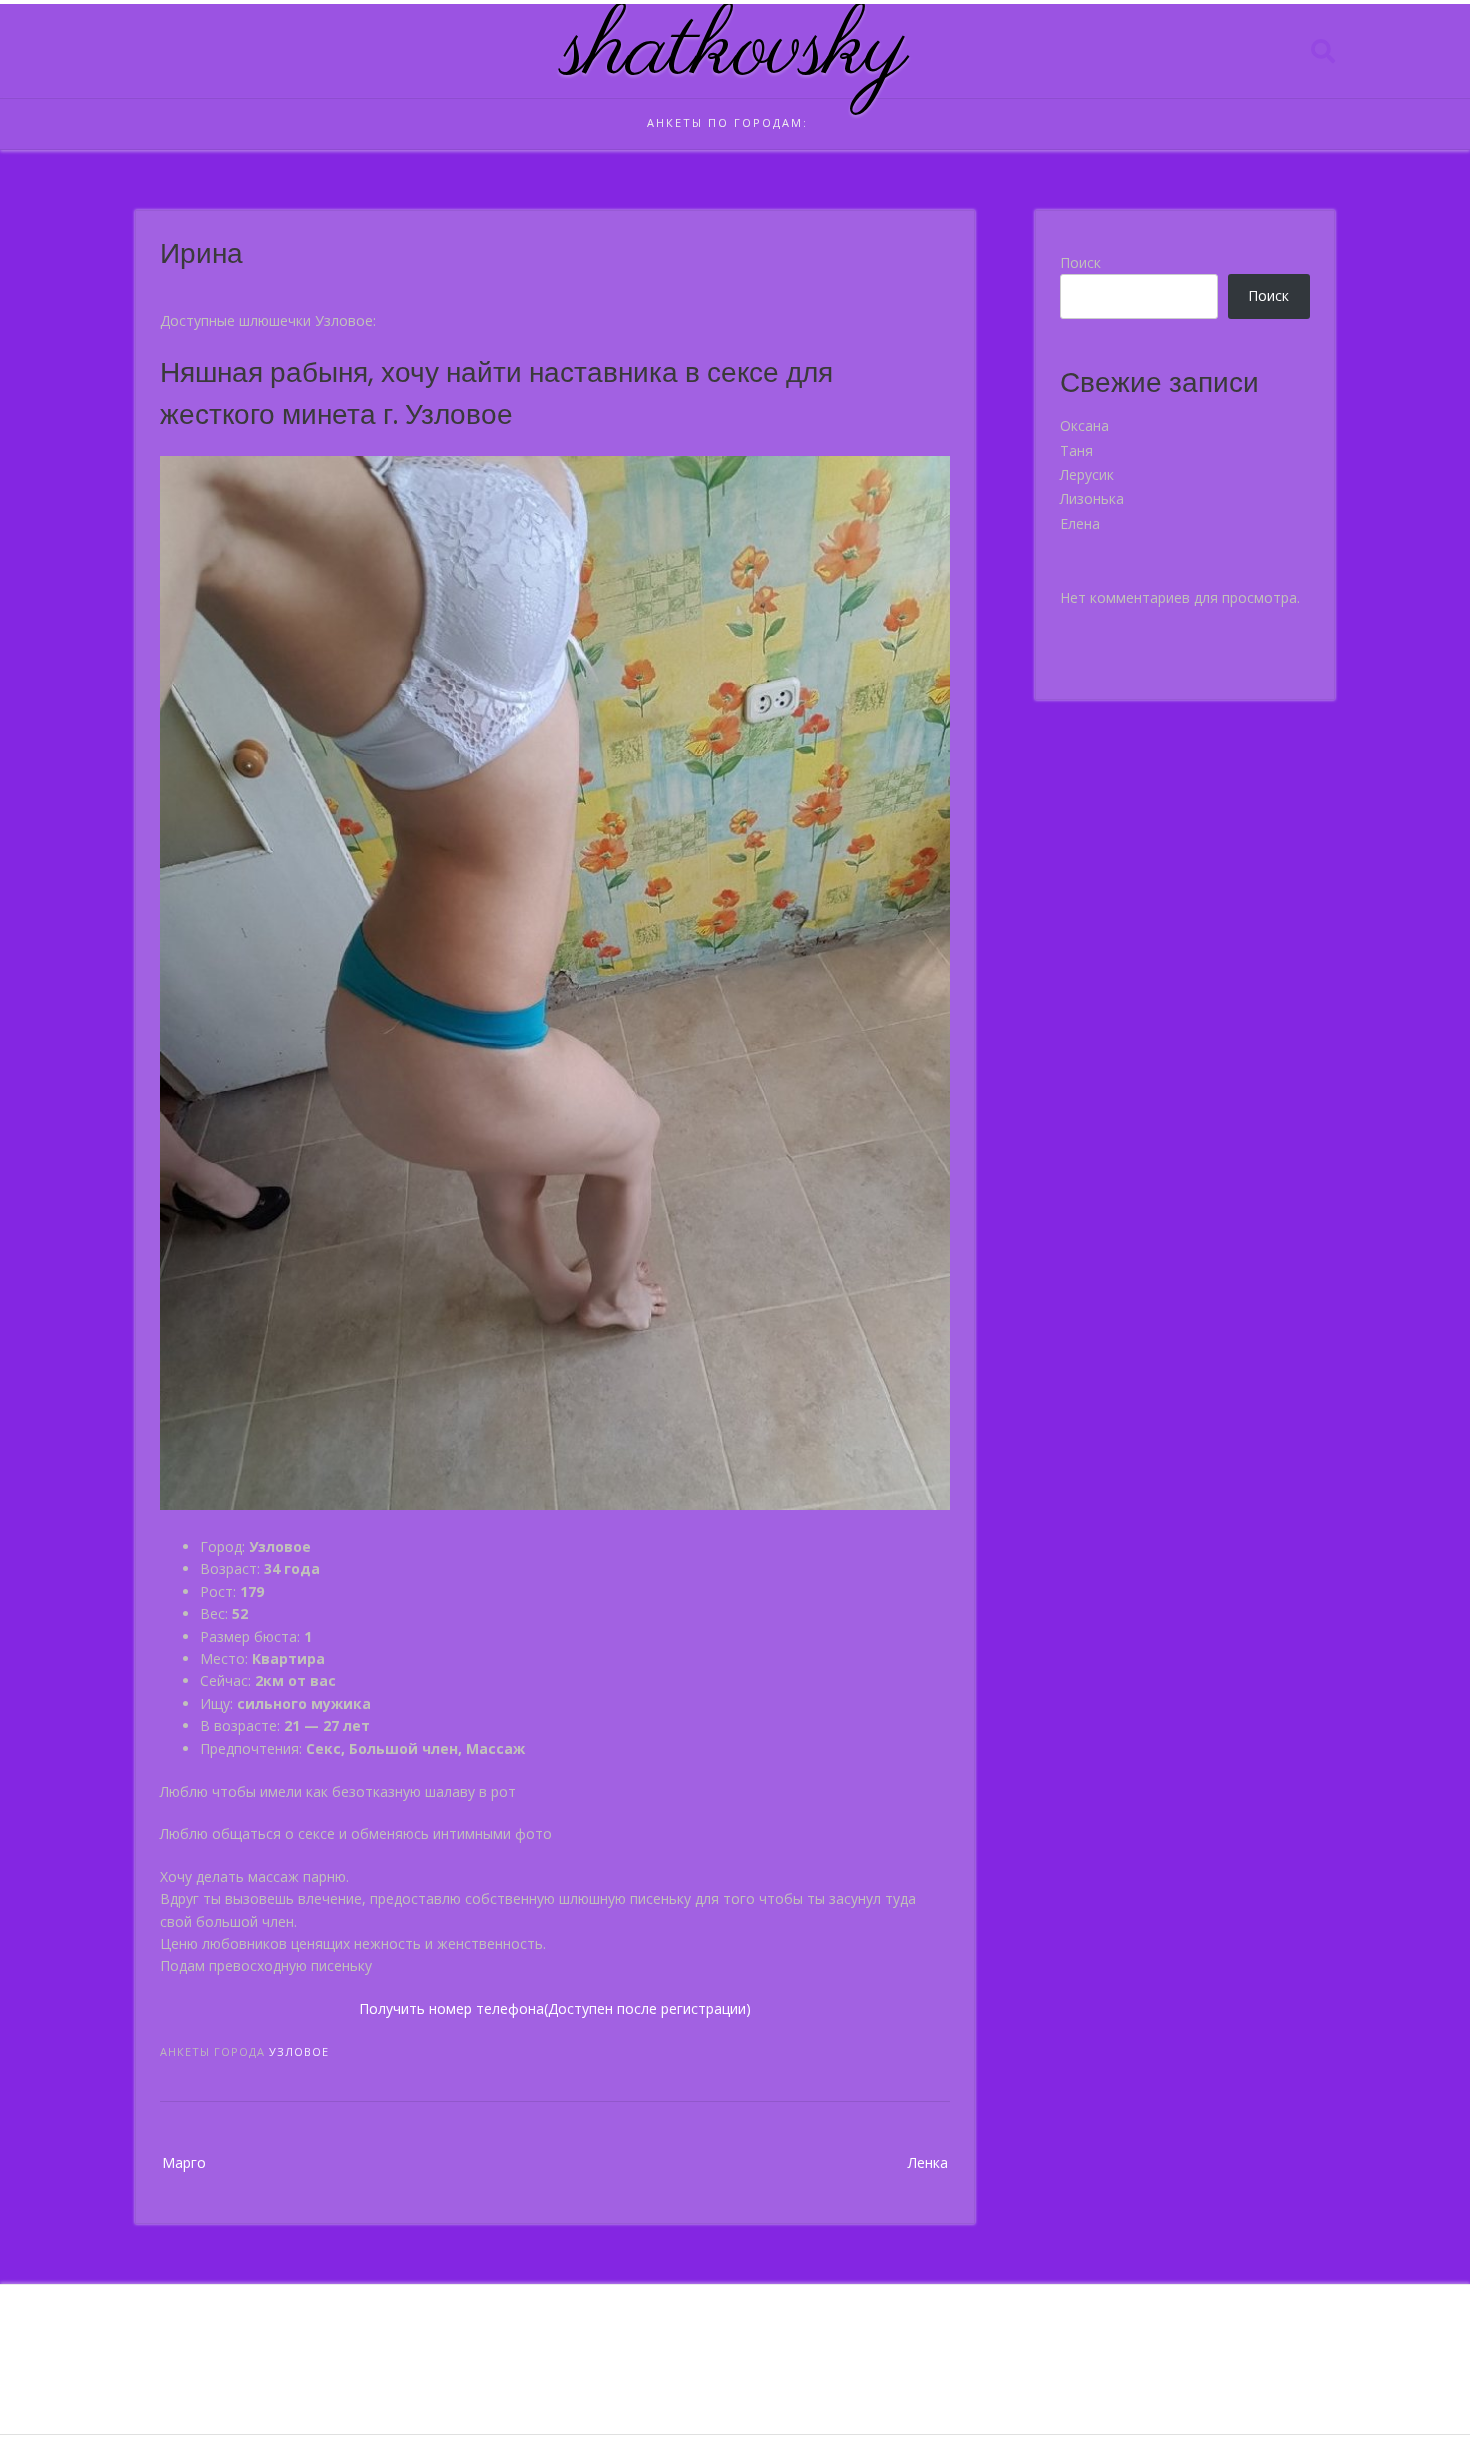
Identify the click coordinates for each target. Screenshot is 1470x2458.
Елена (1080, 523)
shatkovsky (735, 51)
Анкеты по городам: (727, 122)
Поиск (1080, 262)
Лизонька (1092, 498)
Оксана (1084, 425)
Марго (184, 2162)
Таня (1076, 450)
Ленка (928, 2162)
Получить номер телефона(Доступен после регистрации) (555, 2008)
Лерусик (1087, 474)
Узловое (299, 2051)
